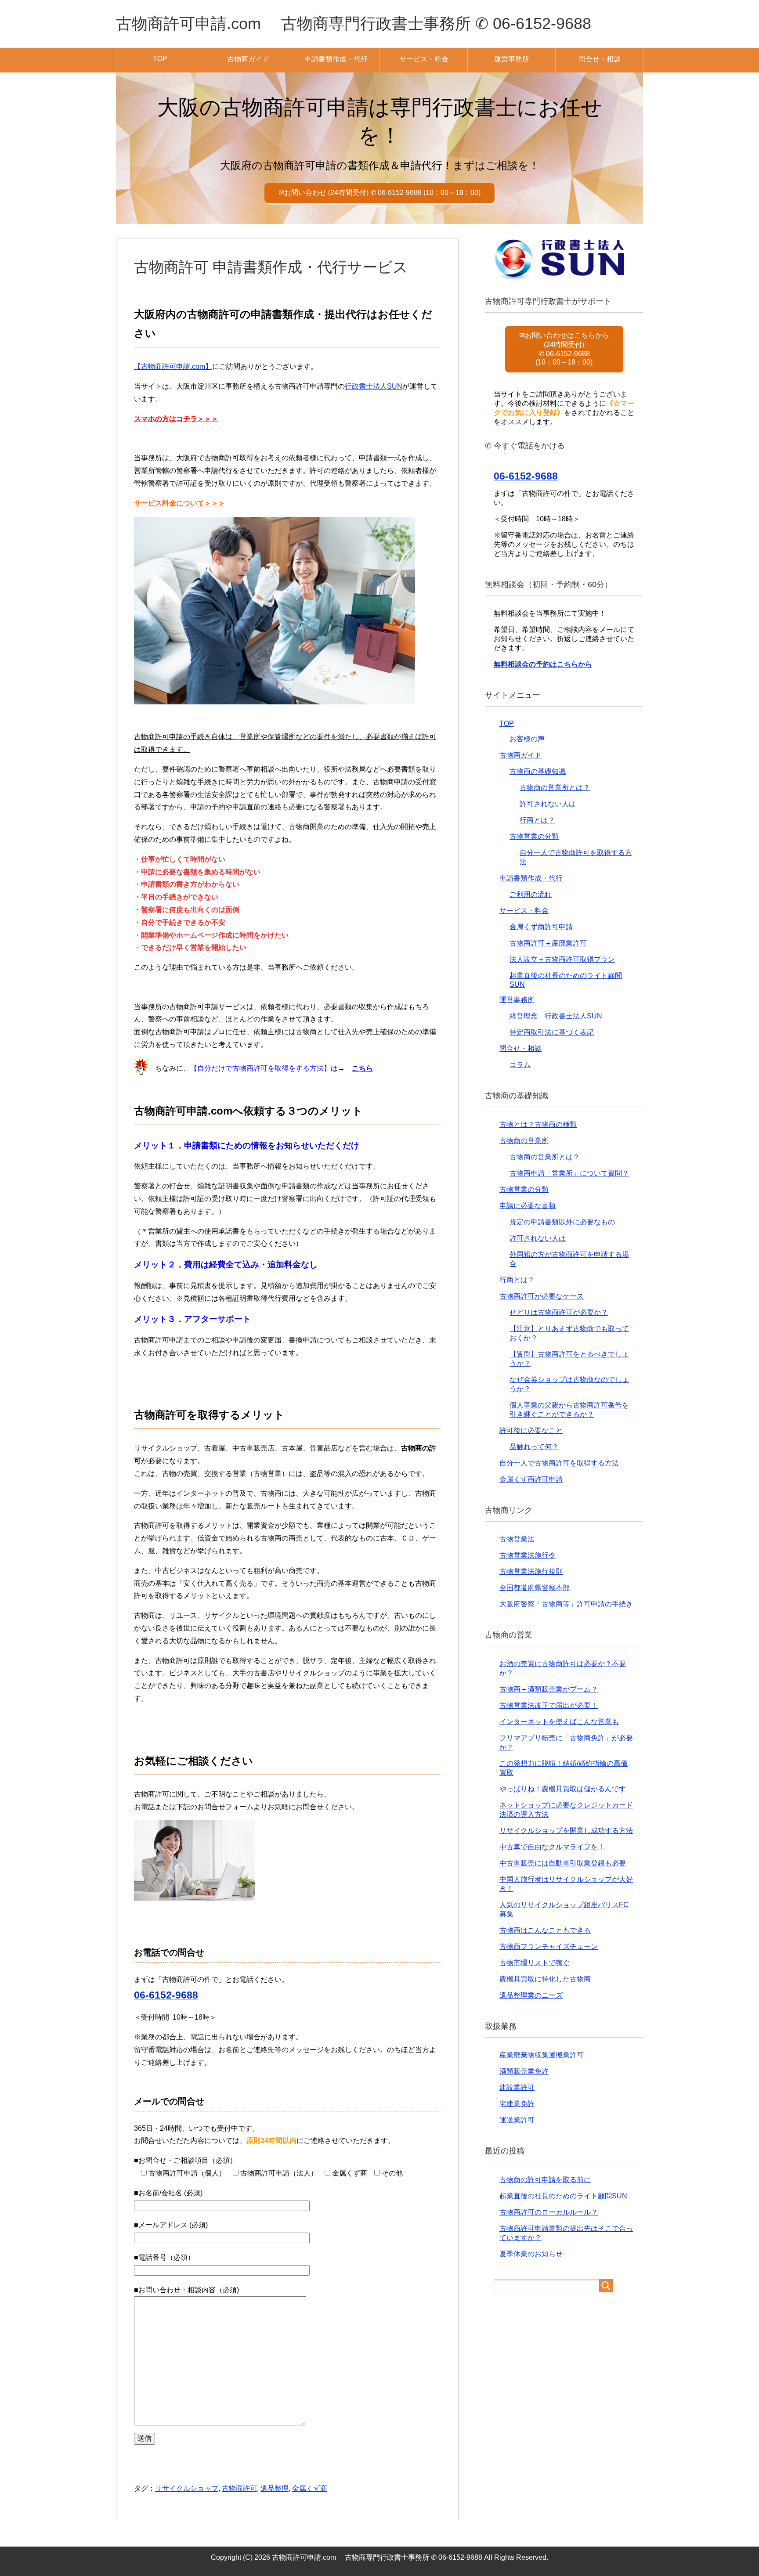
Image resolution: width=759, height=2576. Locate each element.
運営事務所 (512, 59)
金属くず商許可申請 (541, 927)
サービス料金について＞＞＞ (180, 503)
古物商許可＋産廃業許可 (548, 943)
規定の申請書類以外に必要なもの (562, 1222)
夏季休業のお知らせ (531, 2254)
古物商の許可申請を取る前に (545, 2180)
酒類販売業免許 (524, 2071)
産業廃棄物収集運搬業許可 (542, 2055)
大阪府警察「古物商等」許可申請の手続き (566, 1604)
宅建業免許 (517, 2104)
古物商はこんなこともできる (545, 1930)
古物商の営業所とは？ (555, 788)
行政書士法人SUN (374, 386)
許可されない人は (548, 804)
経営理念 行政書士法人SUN (556, 1016)
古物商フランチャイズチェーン (549, 1946)
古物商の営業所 (524, 1141)
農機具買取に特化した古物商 (545, 1979)
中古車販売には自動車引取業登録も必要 (563, 1863)
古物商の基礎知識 (538, 771)
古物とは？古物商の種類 (538, 1124)
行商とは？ (537, 820)
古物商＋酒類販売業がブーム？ (549, 1689)
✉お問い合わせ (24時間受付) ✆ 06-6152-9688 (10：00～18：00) (379, 193)
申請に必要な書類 (528, 1206)
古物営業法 (517, 1539)
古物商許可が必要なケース (542, 1296)
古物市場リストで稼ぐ (535, 1963)
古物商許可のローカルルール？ (549, 2212)
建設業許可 (517, 2087)
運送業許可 (517, 2120)
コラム (520, 1065)
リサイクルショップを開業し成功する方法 (566, 1831)
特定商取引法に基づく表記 (552, 1032)
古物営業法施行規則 (531, 1571)
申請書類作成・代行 (336, 59)
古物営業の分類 (534, 836)
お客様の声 (527, 739)
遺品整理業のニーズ (531, 1995)
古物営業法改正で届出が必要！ (549, 1705)
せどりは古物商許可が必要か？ (559, 1312)
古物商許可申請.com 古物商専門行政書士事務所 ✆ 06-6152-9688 (354, 23)
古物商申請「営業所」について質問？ (569, 1173)
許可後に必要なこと (531, 1431)
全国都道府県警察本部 (535, 1588)
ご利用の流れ (531, 894)
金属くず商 (310, 2488)
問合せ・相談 (600, 59)
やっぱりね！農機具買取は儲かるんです (563, 1789)
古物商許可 (239, 2488)
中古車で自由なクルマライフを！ (552, 1847)
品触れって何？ (534, 1447)
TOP (160, 59)
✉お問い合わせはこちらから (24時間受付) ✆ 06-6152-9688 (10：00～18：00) (564, 349)
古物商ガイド (248, 59)
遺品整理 (275, 2488)
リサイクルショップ (187, 2488)
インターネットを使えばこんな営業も (559, 1722)
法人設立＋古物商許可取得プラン (562, 959)
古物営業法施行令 (528, 1555)
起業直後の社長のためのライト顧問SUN (563, 2196)
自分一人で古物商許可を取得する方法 (559, 1463)
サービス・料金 (424, 59)
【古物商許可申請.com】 (173, 366)
